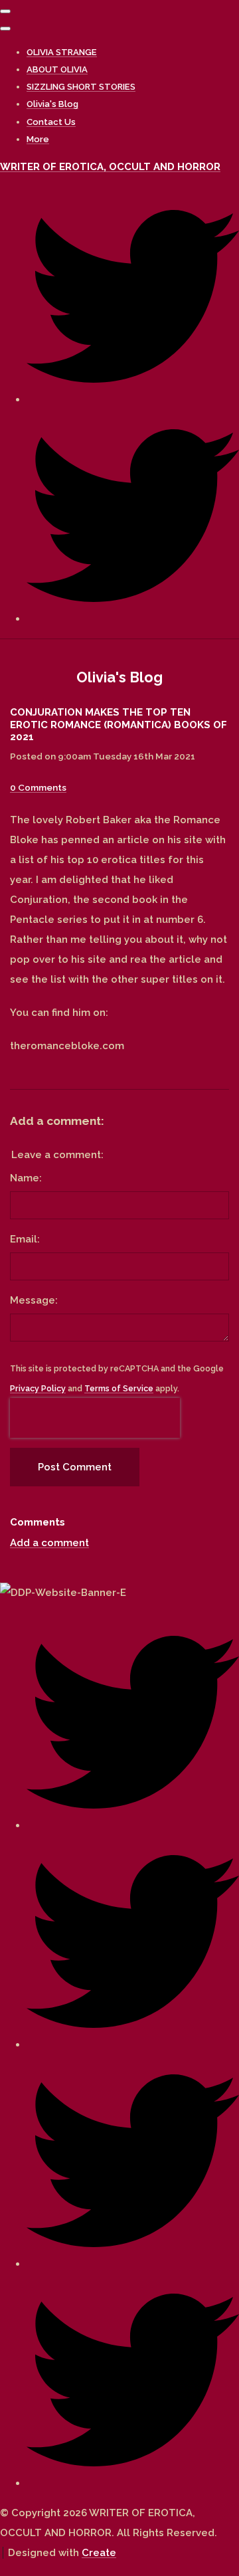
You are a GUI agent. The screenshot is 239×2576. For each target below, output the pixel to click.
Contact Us (51, 122)
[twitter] (133, 399)
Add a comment (49, 1543)
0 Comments (38, 787)
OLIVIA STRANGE (62, 52)
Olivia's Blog (52, 104)
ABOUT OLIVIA (57, 69)
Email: (25, 1239)
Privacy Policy (38, 1388)
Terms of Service (119, 1388)
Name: (26, 1178)
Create (99, 2553)
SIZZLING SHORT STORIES (81, 87)
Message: (34, 1300)
